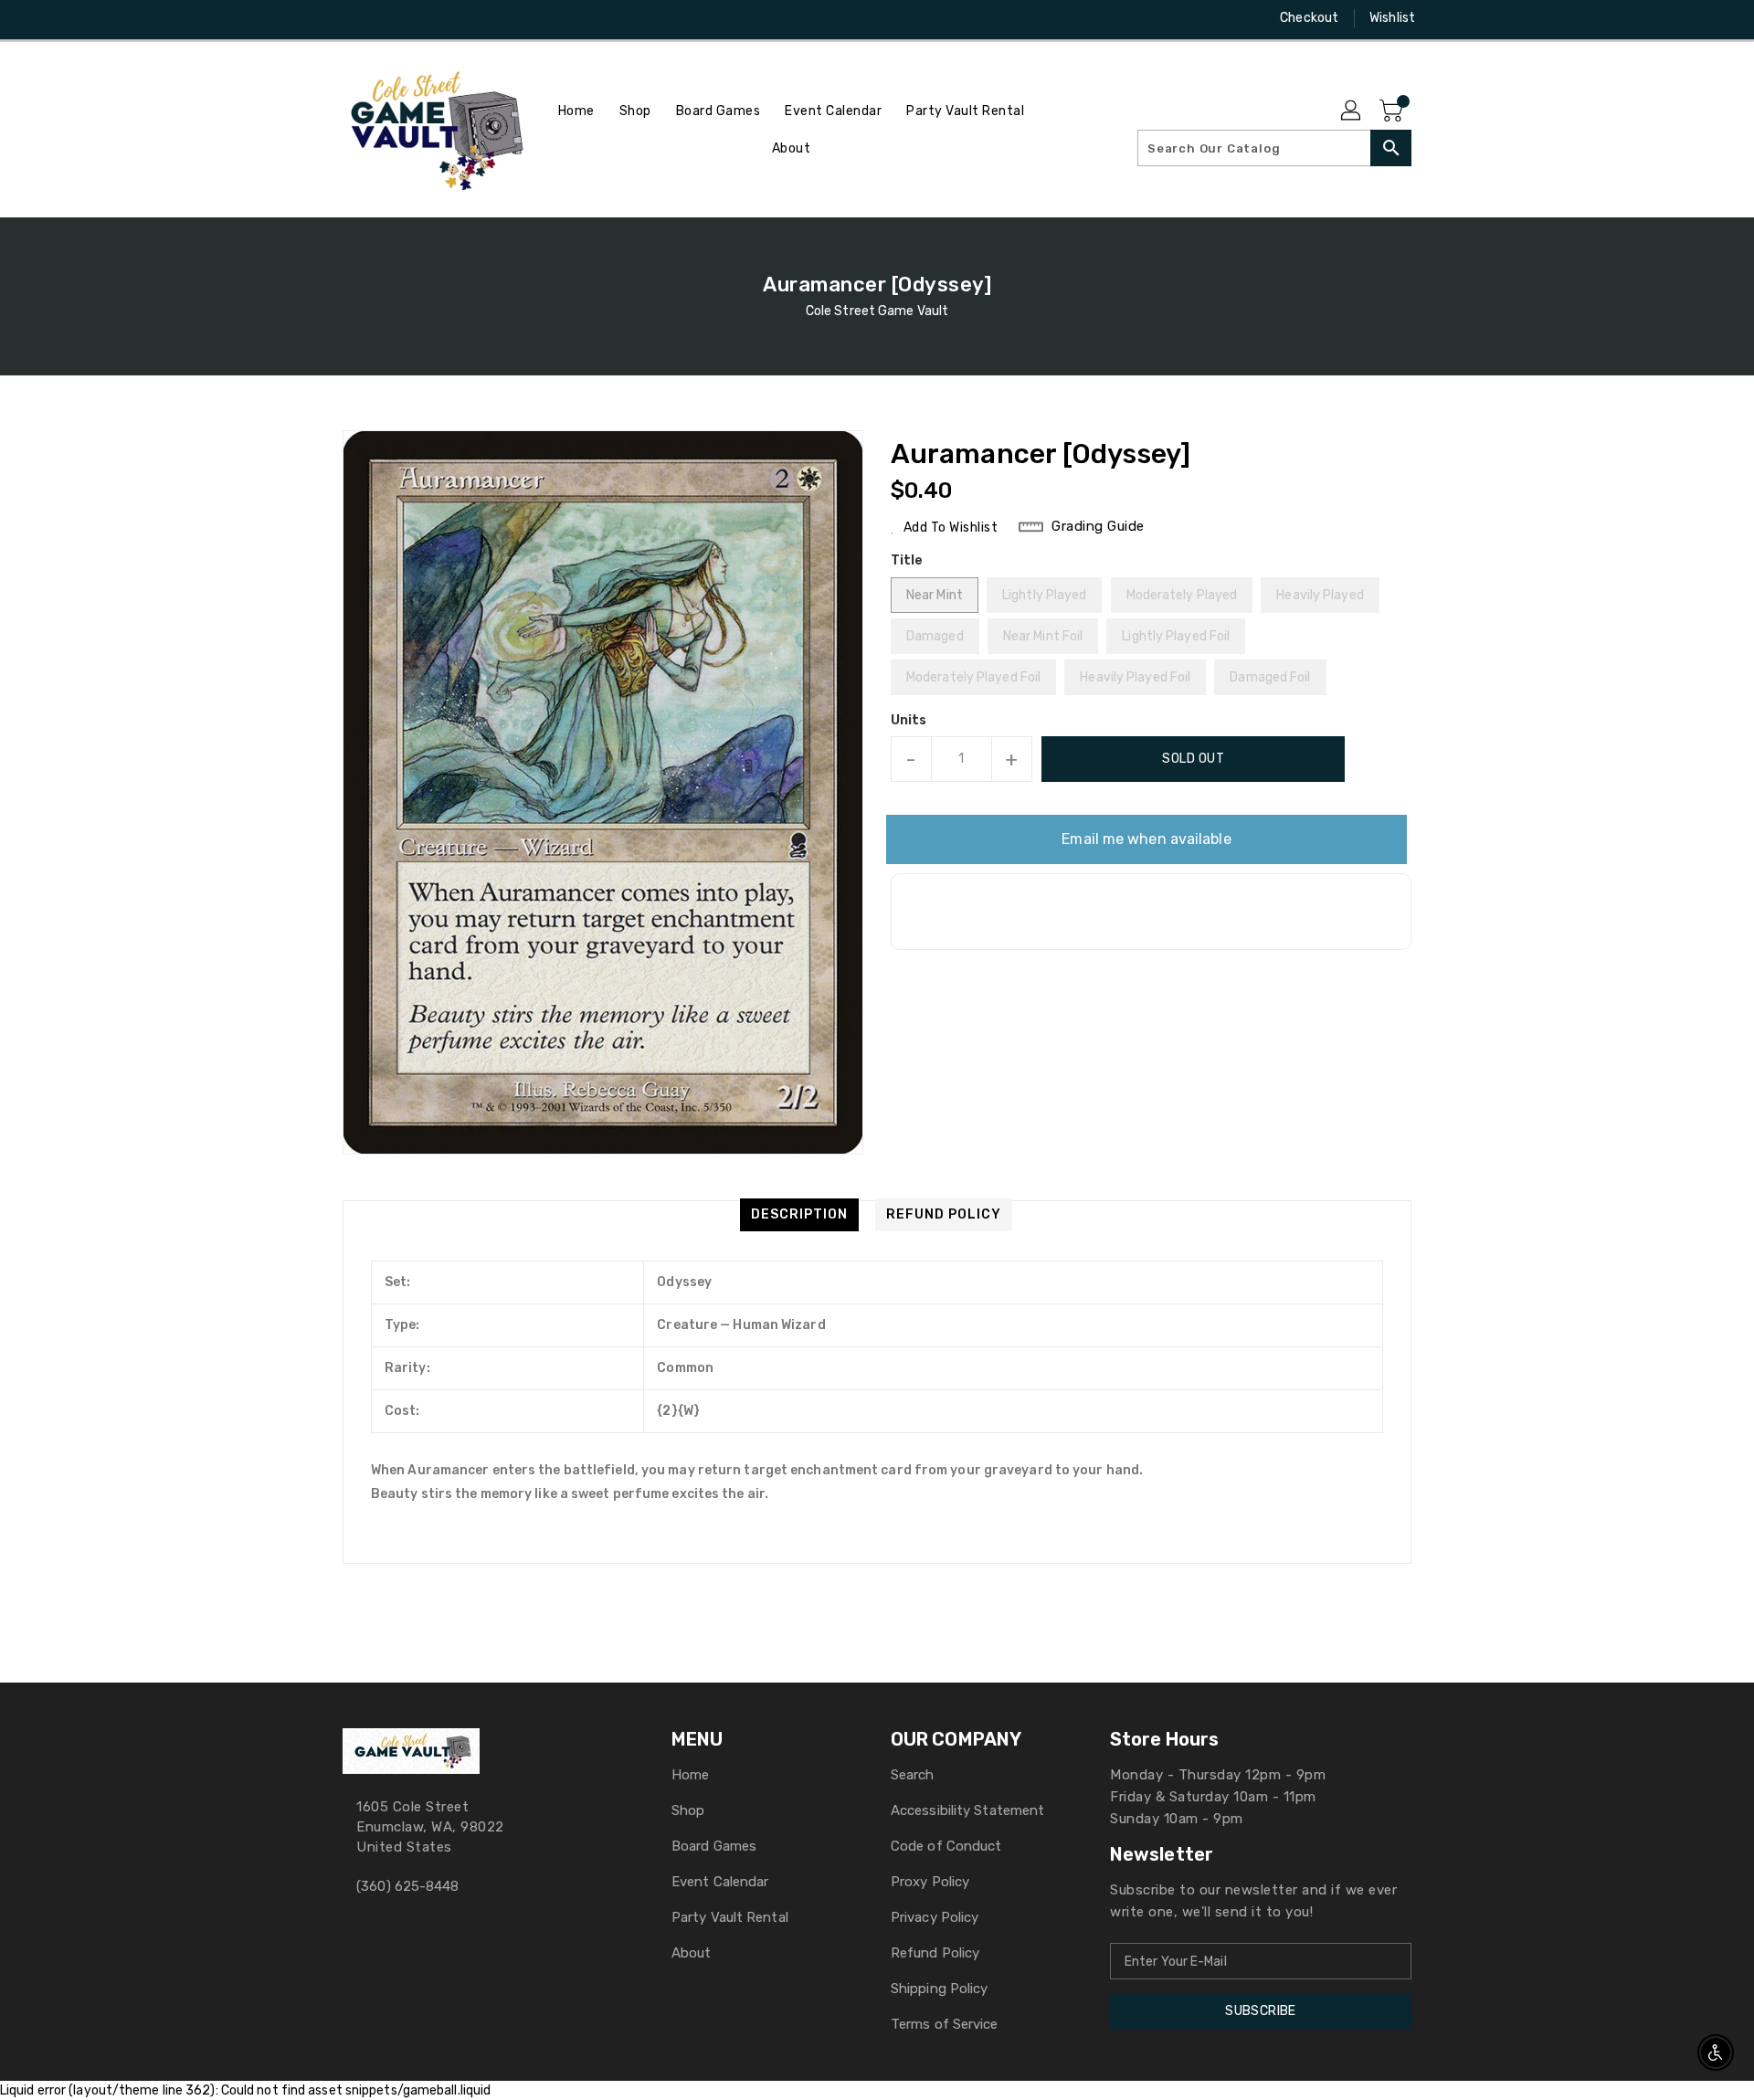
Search (913, 1775)
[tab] (799, 1215)
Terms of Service (945, 2024)
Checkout (1309, 18)
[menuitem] (576, 111)
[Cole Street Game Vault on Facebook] (317, 18)
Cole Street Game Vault (877, 311)
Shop (688, 1810)
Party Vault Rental (730, 1917)
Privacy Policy (935, 1917)
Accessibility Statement (967, 1810)
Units (909, 721)
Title (907, 560)
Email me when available (1146, 839)
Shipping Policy (940, 1989)
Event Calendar (720, 1882)
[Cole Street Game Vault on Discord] (386, 18)
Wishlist (1392, 18)
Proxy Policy (930, 1882)
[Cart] (1393, 111)
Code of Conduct (946, 1846)
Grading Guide (1098, 526)
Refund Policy (935, 1953)
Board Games (714, 1846)
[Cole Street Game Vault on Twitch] (421, 18)
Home (690, 1775)
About (692, 1953)
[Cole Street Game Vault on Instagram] (352, 18)
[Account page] (1352, 111)
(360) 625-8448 (407, 1886)
